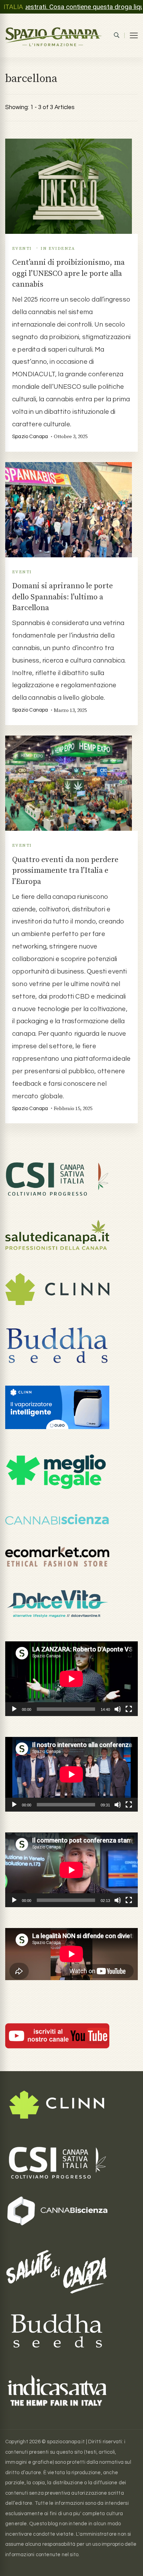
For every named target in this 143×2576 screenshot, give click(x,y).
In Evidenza (58, 248)
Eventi (22, 248)
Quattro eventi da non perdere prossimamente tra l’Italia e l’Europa (65, 871)
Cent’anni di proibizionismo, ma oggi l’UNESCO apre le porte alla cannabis (68, 273)
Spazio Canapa (30, 437)
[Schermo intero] (129, 1709)
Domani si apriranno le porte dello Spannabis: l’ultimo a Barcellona (62, 597)
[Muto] (118, 1709)
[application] (71, 1679)
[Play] (14, 1709)
